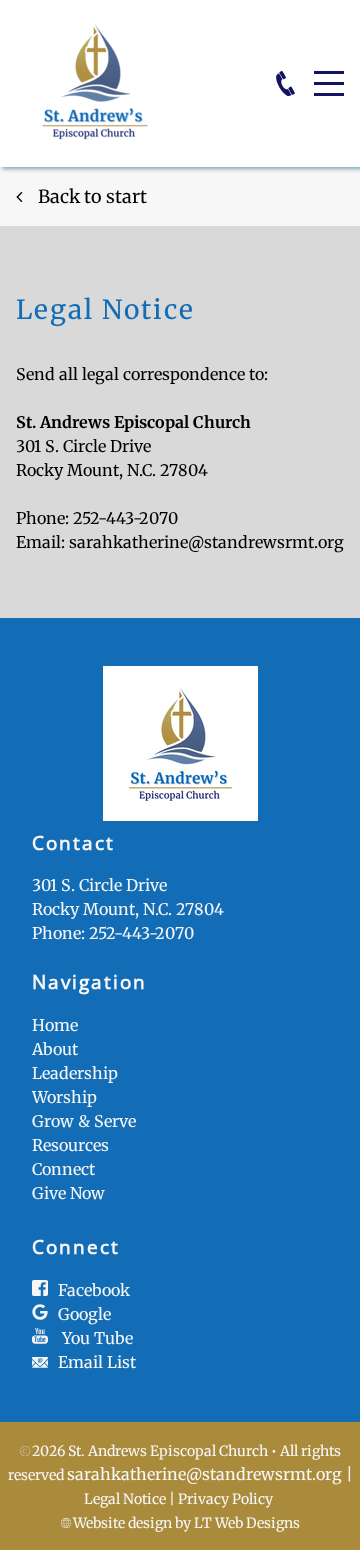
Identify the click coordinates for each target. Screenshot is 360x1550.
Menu (329, 72)
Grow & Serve (84, 1121)
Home (55, 1025)
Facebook (94, 1290)
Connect (63, 1169)
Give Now (68, 1193)
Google (84, 1314)
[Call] (285, 83)
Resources (70, 1145)
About (55, 1049)
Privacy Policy (225, 1499)
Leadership (75, 1073)
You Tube (97, 1338)
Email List (97, 1362)
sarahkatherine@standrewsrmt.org (206, 542)
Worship (64, 1097)
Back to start (92, 196)
